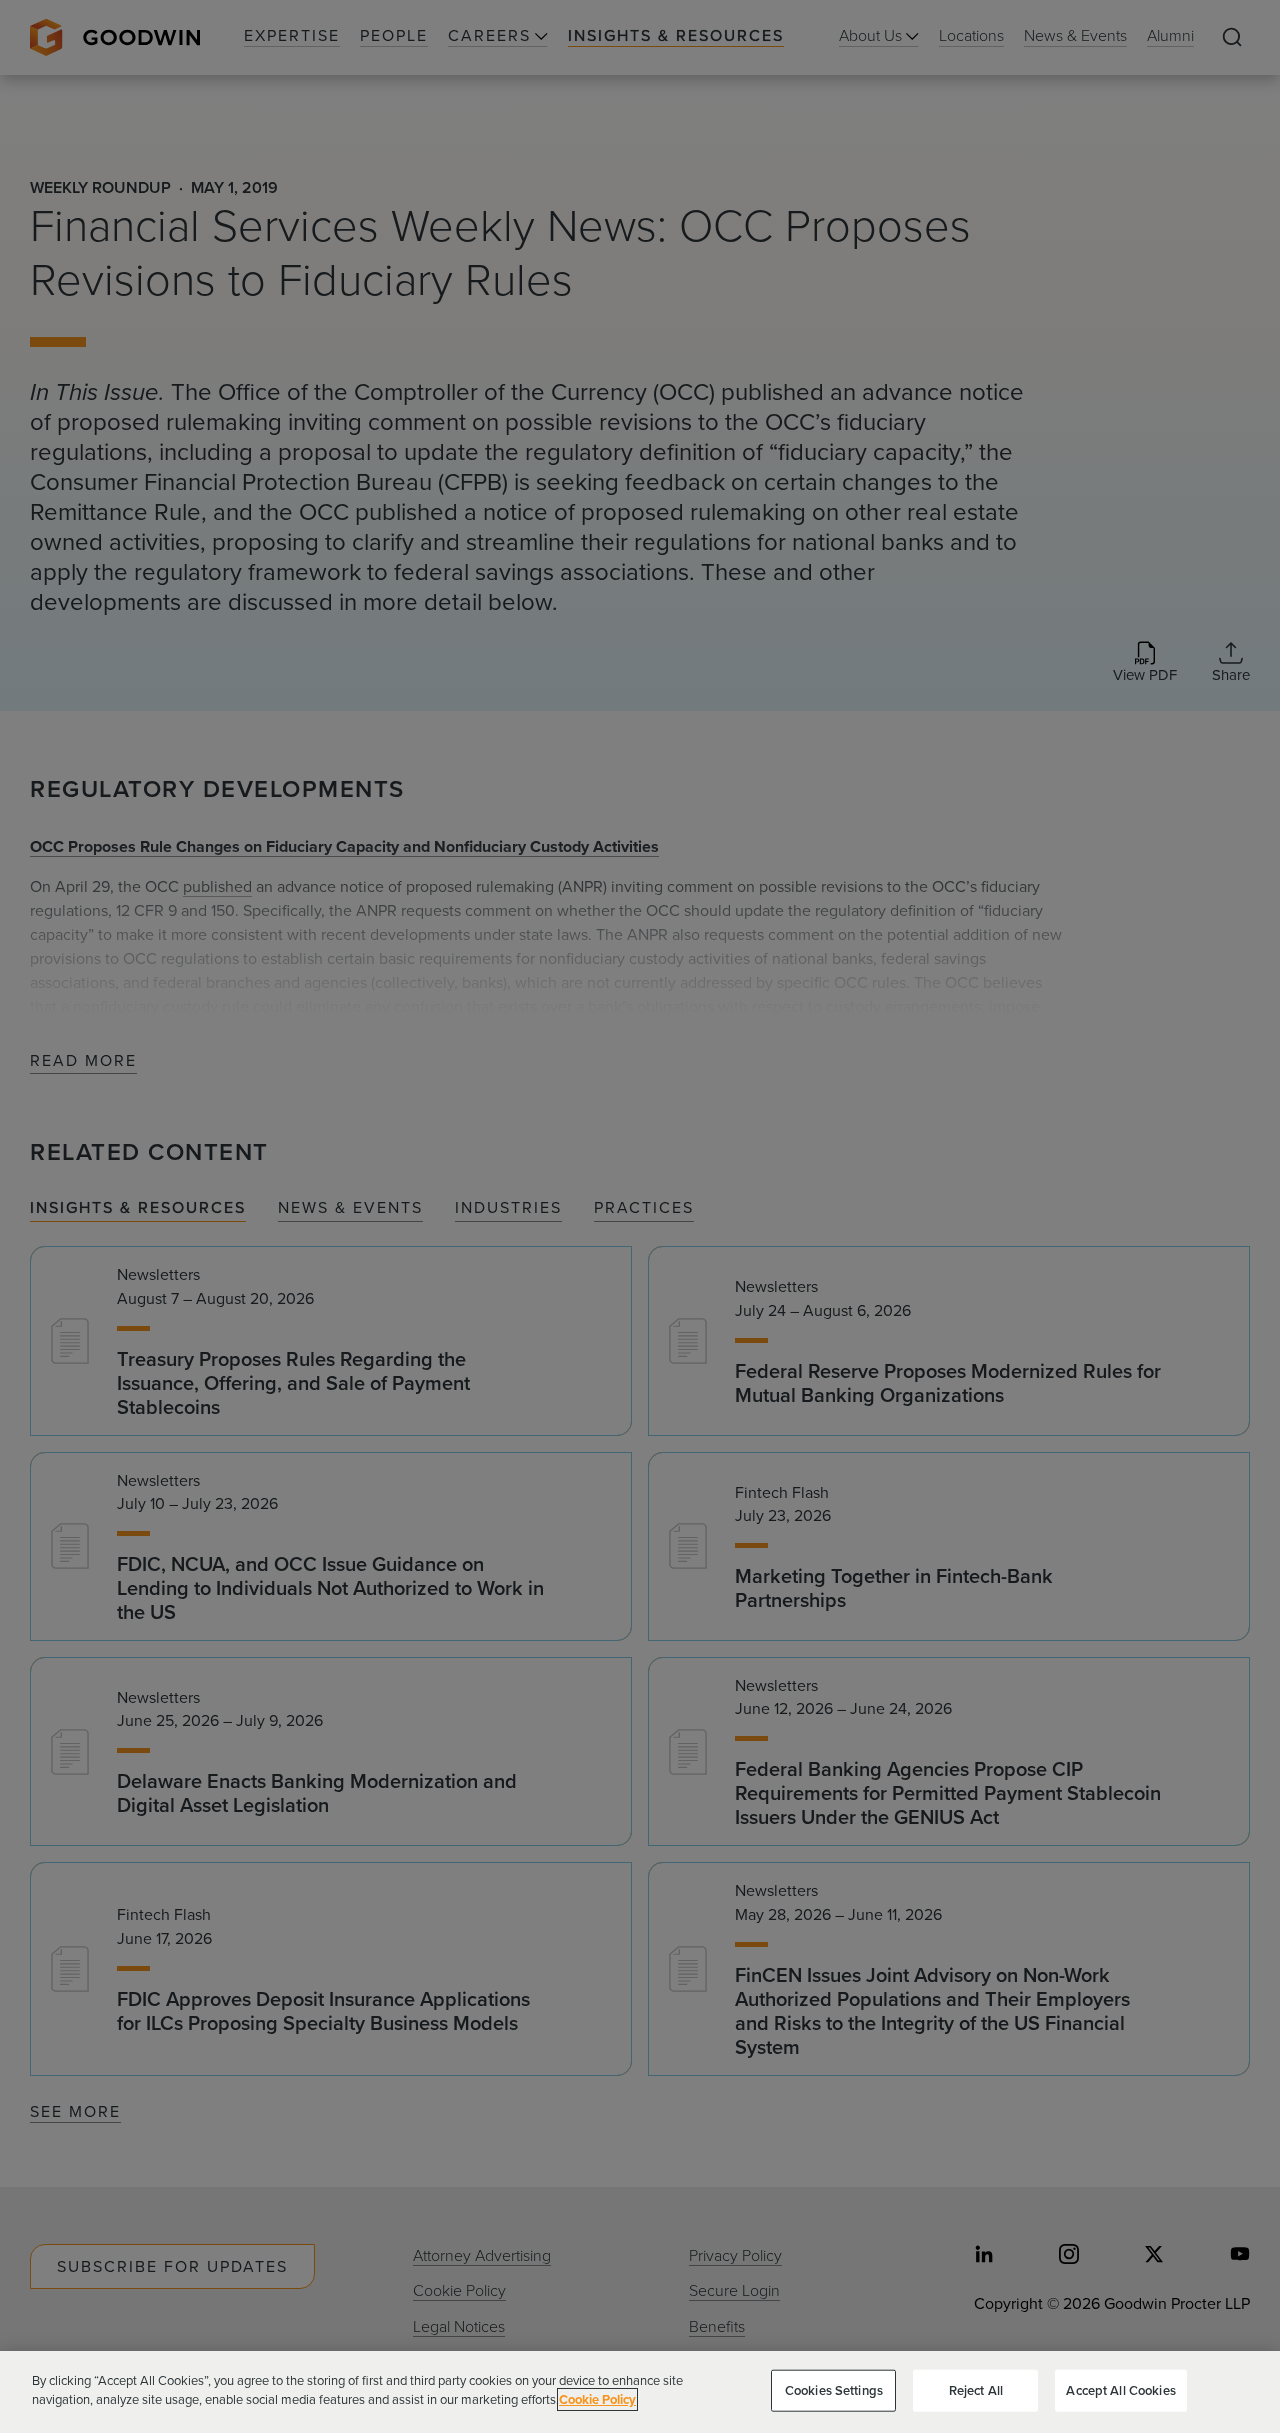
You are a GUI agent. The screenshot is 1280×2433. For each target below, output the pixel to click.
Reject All (976, 2390)
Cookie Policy (597, 2399)
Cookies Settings (834, 2390)
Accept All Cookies (1120, 2390)
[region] (640, 2392)
